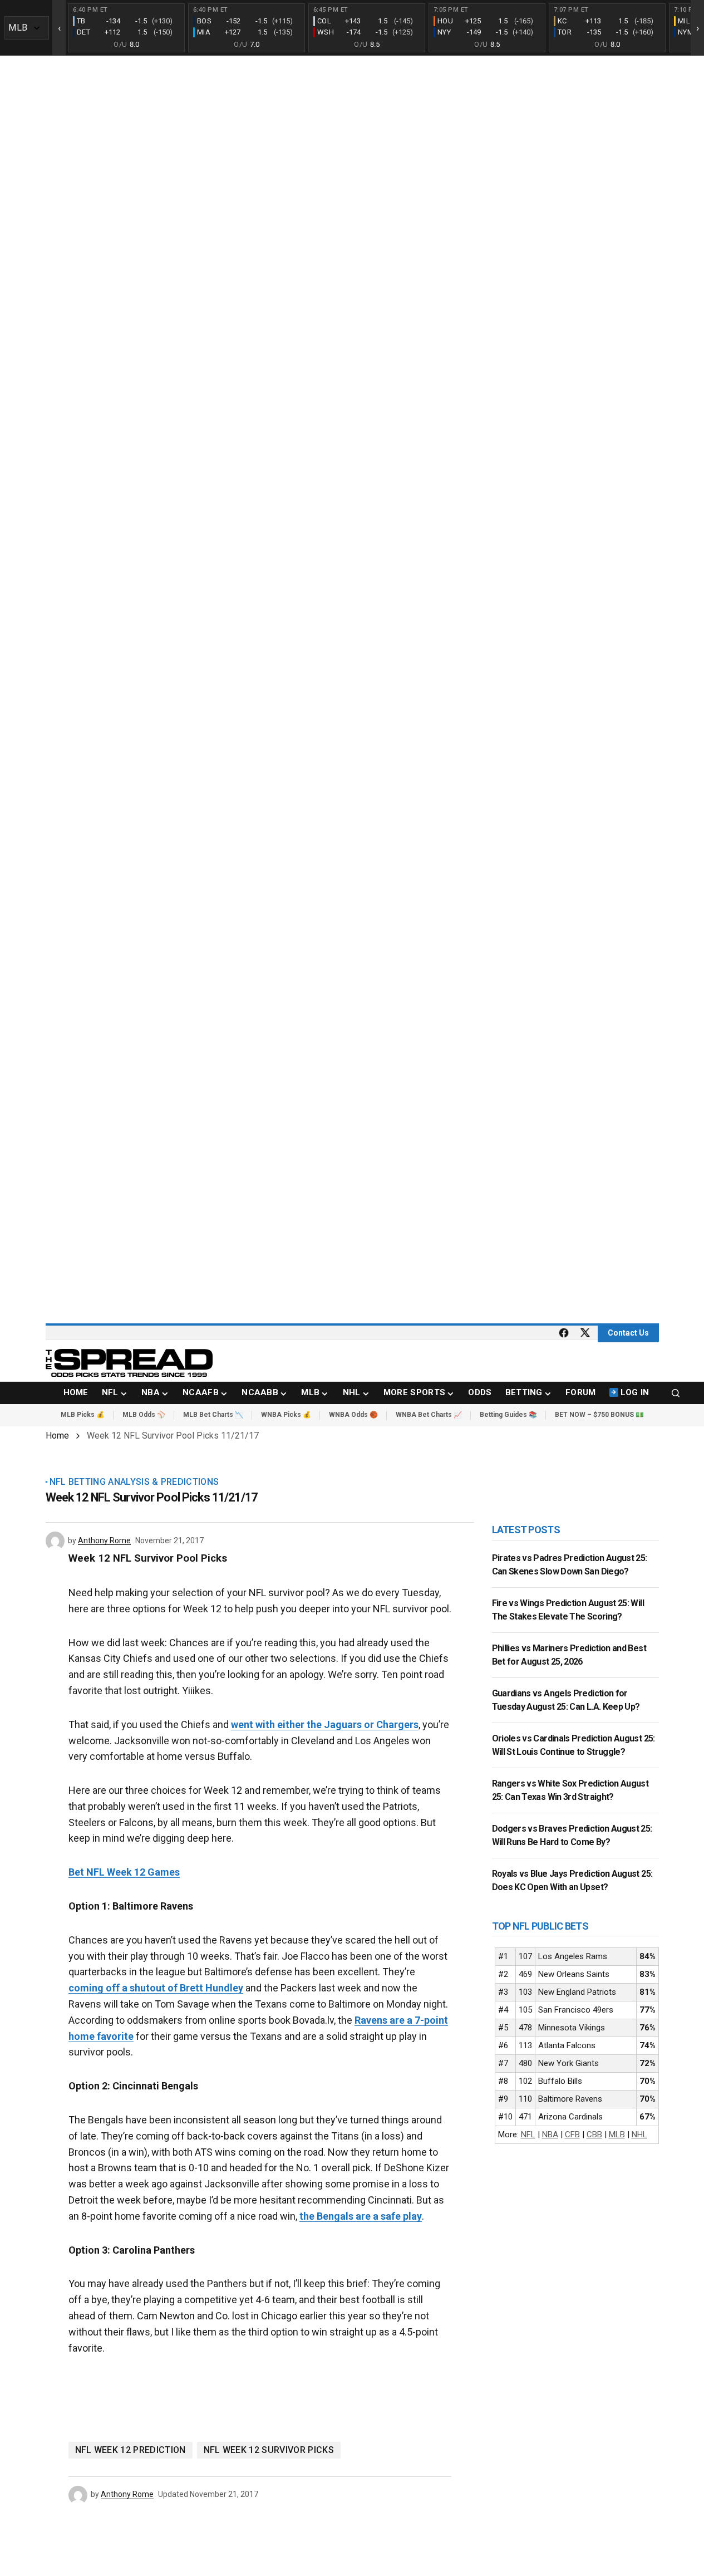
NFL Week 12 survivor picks (269, 2450)
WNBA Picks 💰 (286, 1415)
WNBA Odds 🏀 (353, 1415)
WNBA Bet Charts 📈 (429, 1415)
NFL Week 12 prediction (131, 2450)
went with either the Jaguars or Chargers (325, 1724)
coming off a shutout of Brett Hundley (156, 1988)
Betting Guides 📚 (508, 1415)
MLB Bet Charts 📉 (213, 1415)
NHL (639, 2135)
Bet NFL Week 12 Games (124, 1872)
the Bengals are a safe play (361, 2216)
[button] (676, 1393)
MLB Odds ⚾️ (144, 1415)
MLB (617, 2135)
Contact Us (628, 1333)
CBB (594, 2135)
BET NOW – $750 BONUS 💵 (599, 1415)
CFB (572, 2135)
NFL (528, 2135)
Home (57, 1436)
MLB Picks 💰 (83, 1415)
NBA (550, 2135)
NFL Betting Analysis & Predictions (134, 1482)
